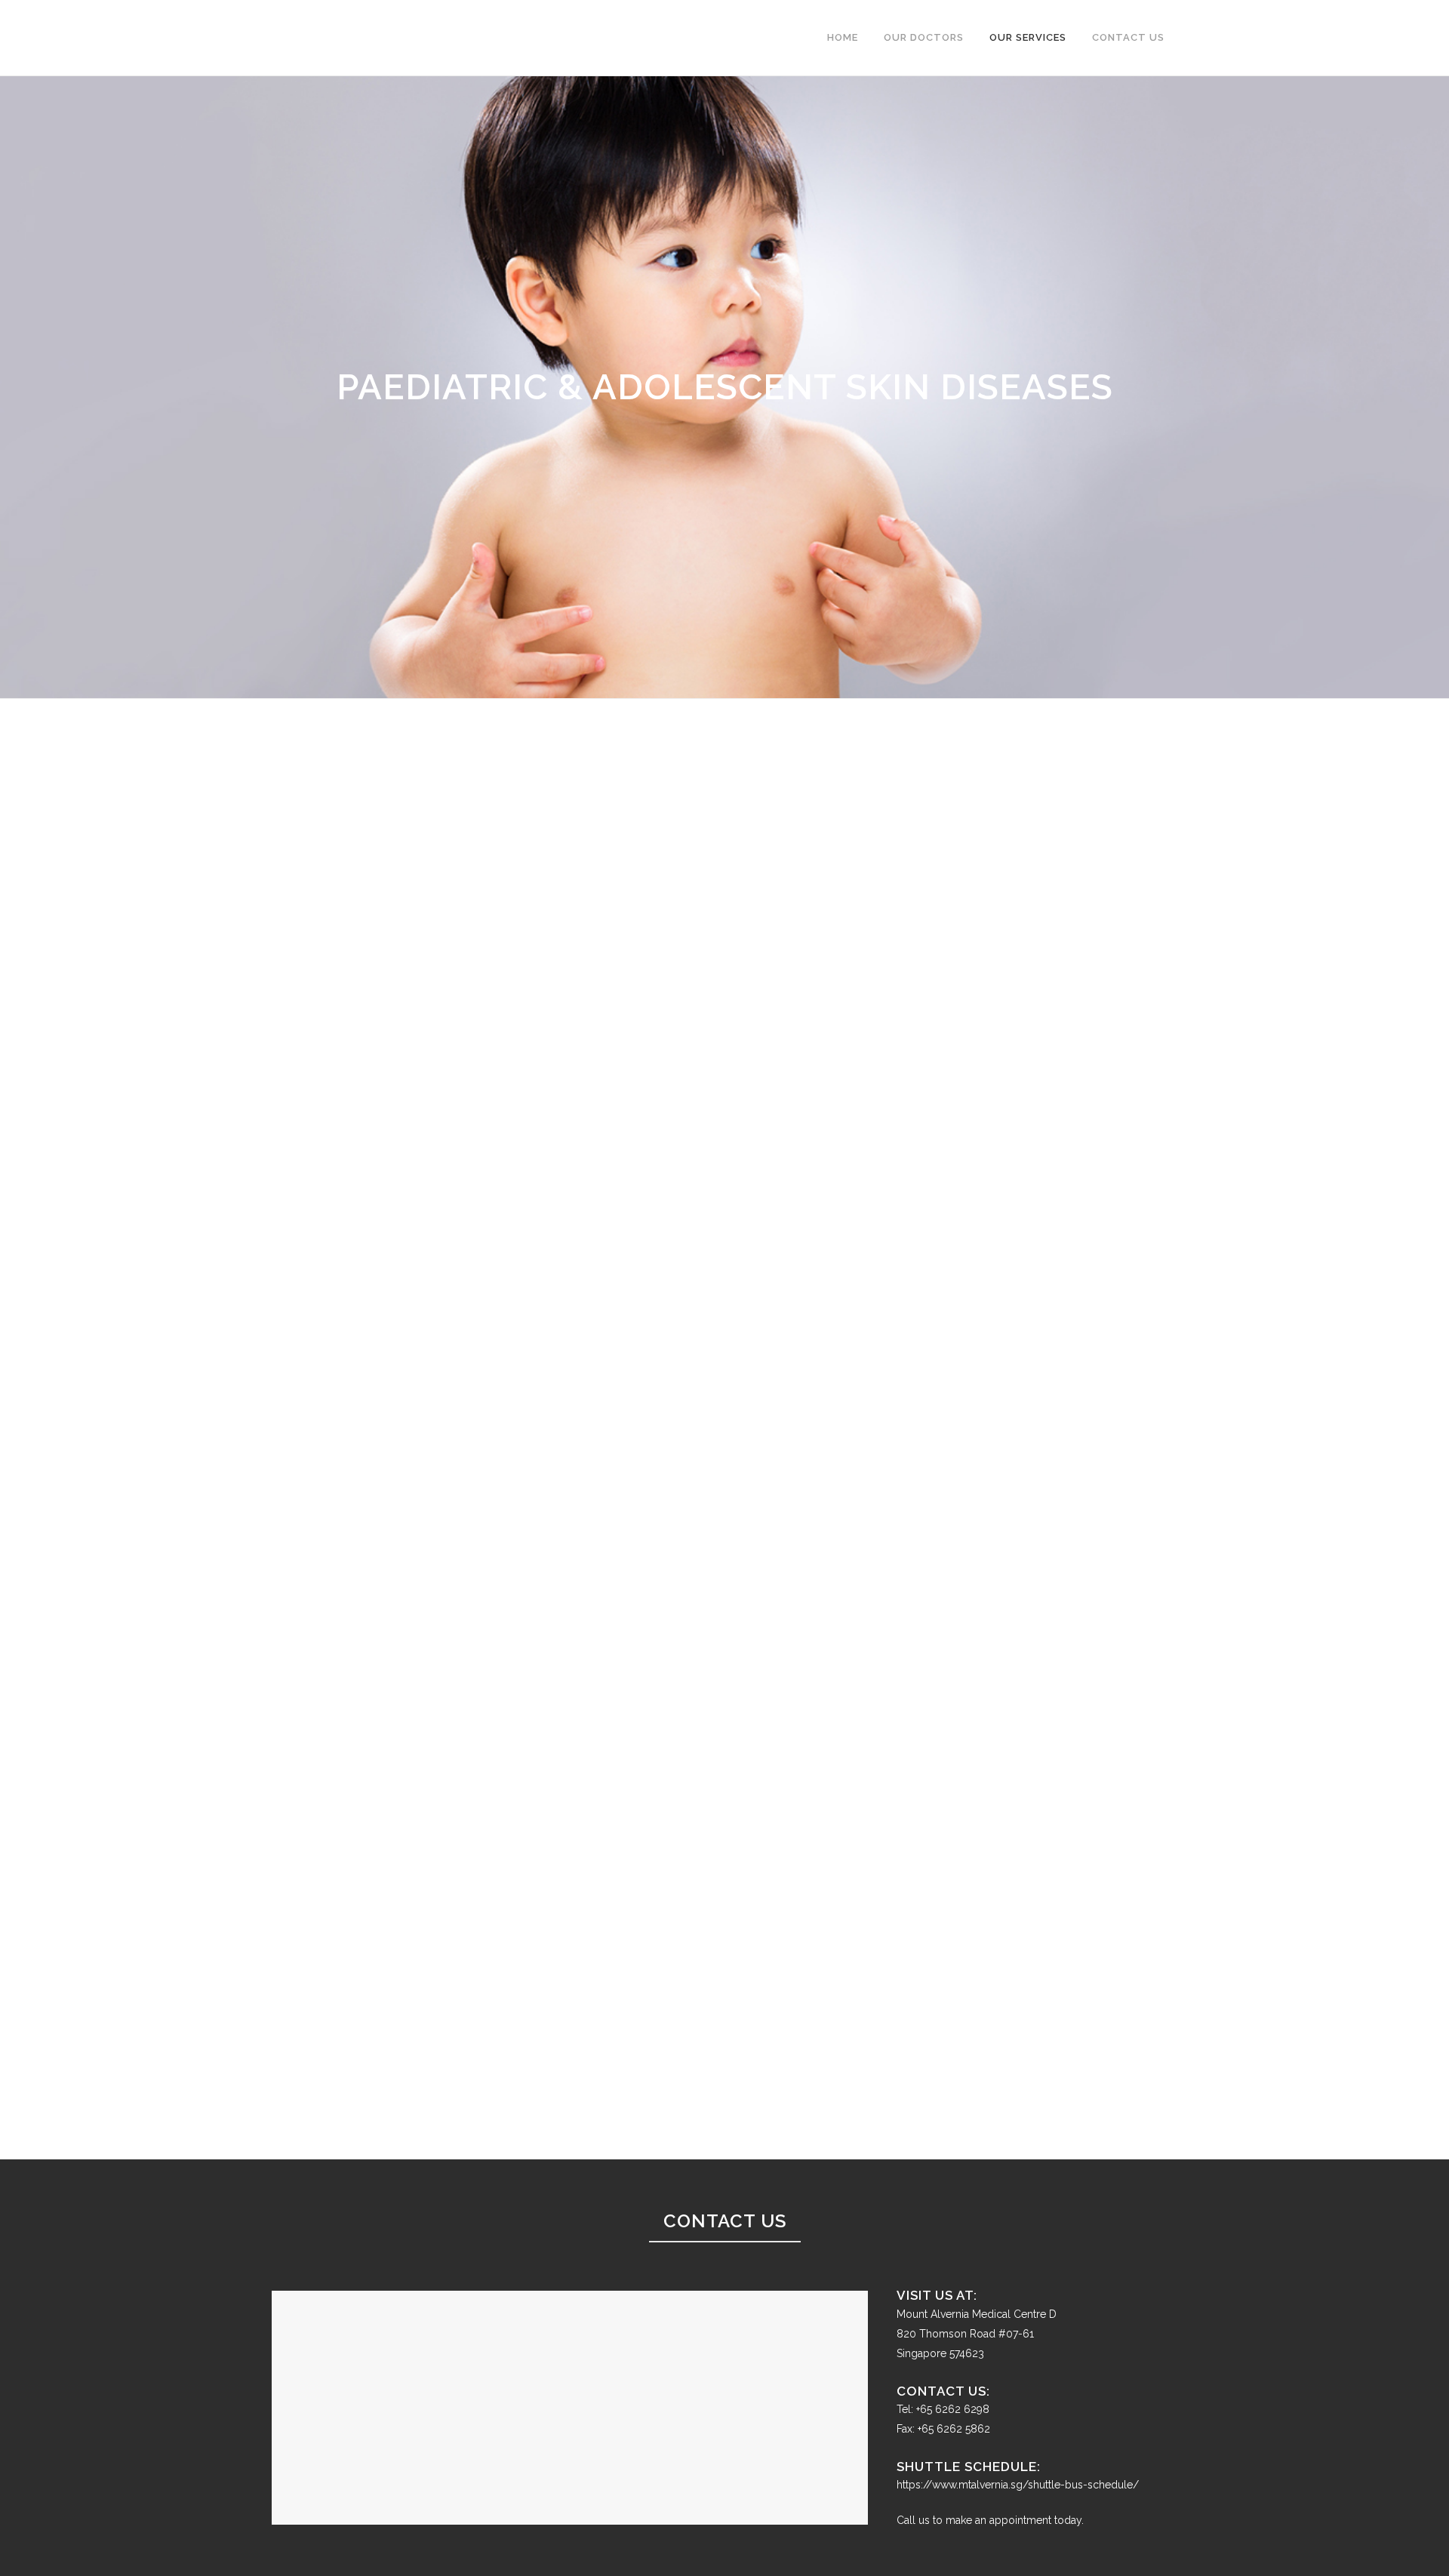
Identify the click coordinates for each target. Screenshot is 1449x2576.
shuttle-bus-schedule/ (1083, 2485)
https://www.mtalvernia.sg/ (962, 2485)
